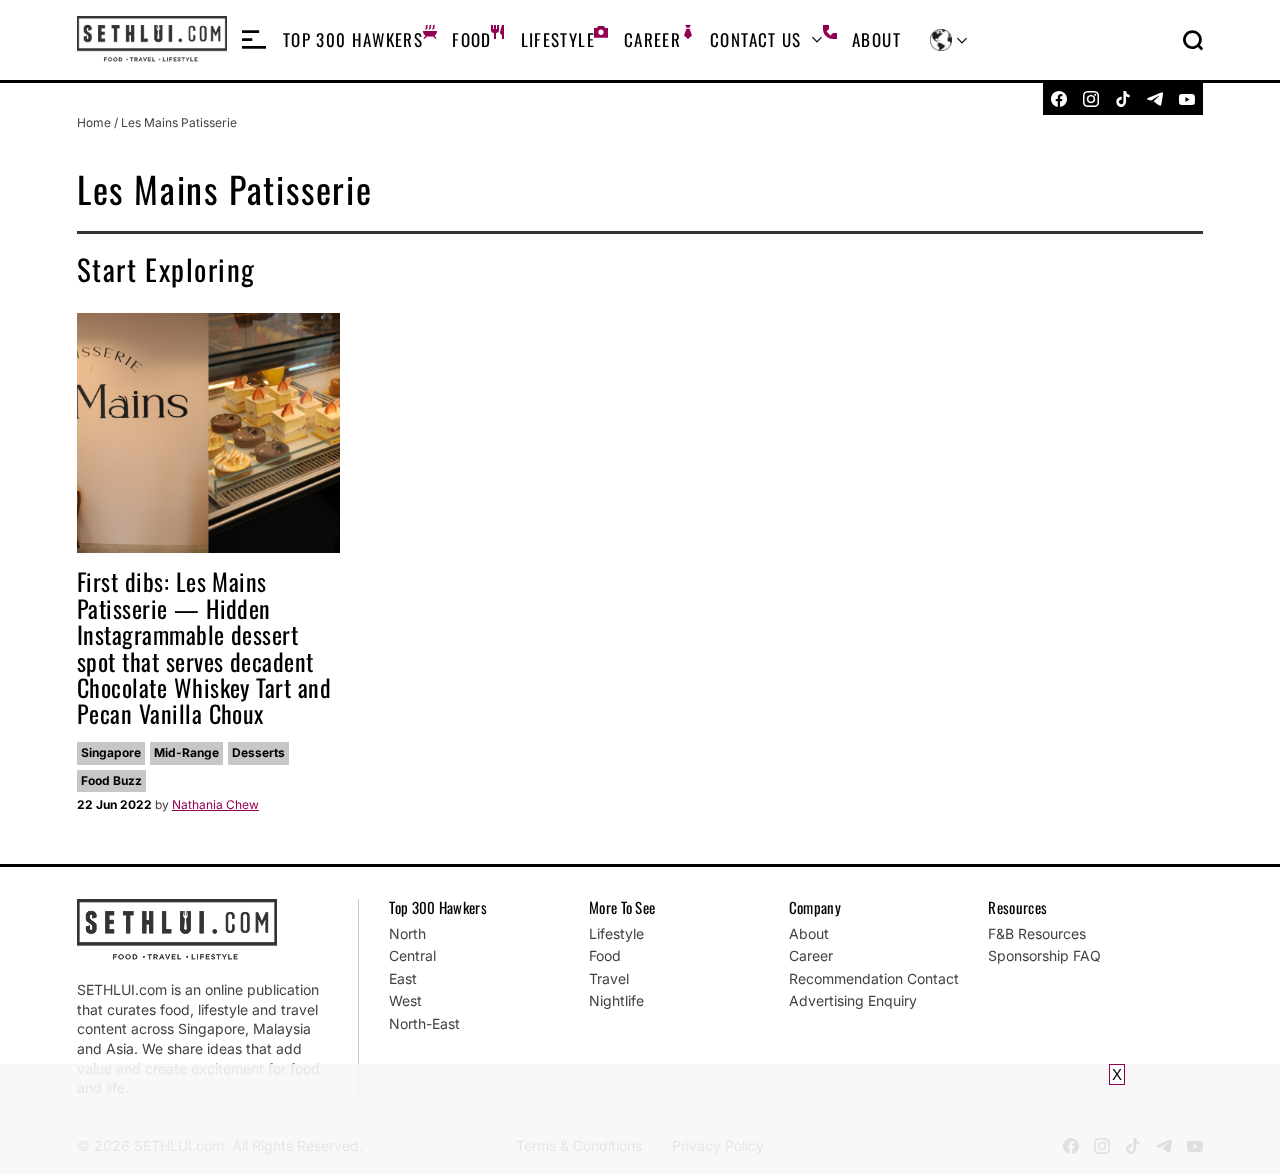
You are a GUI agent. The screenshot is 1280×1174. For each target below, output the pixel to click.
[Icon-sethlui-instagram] (1091, 99)
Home (94, 122)
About (876, 39)
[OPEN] (254, 40)
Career (652, 39)
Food (471, 39)
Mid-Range (186, 752)
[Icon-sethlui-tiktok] (1123, 99)
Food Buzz (111, 780)
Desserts (258, 752)
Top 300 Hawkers (353, 39)
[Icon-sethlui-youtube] (1187, 99)
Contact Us (756, 39)
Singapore (111, 752)
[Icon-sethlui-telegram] (1155, 99)
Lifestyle (558, 39)
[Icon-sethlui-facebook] (1059, 99)
